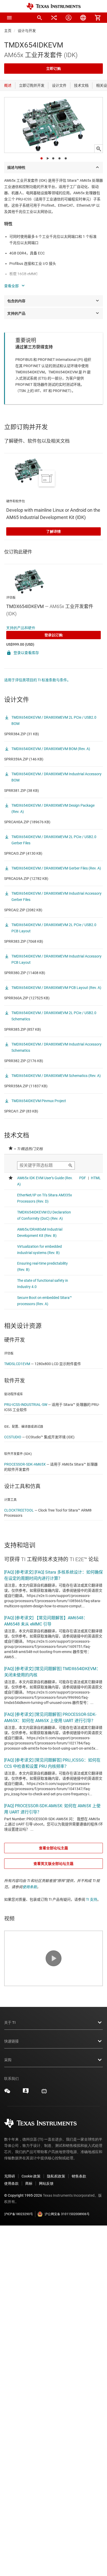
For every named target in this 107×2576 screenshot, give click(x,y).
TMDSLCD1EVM (17, 1364)
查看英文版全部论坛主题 (53, 1864)
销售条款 (79, 2257)
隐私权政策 (56, 2257)
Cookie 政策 (31, 2257)
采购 (8, 2141)
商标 (29, 2265)
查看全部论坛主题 (53, 1848)
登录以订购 (53, 635)
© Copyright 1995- (23, 2277)
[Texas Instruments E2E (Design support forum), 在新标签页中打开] (26, 2174)
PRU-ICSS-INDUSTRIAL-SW (26, 1405)
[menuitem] (39, 18)
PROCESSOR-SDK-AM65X (25, 1464)
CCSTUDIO (13, 1437)
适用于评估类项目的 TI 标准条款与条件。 (37, 680)
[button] (9, 18)
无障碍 (10, 2257)
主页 (8, 31)
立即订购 (53, 69)
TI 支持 (92, 1899)
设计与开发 (27, 31)
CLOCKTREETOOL (19, 1510)
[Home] (53, 6)
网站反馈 (46, 2265)
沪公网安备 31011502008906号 (67, 2295)
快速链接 (11, 2122)
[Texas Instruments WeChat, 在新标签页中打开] (7, 2174)
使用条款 (30, 1887)
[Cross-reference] (54, 18)
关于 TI (10, 2104)
